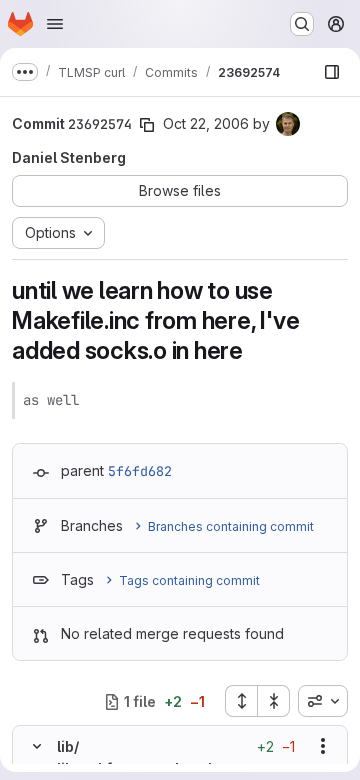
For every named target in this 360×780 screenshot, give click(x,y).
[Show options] (323, 746)
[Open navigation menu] (55, 24)
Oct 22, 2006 (206, 123)
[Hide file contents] (37, 746)
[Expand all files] (241, 701)
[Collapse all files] (274, 701)
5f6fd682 (140, 471)
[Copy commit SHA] (147, 125)
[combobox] (323, 701)
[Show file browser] (332, 72)
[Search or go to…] (302, 24)
